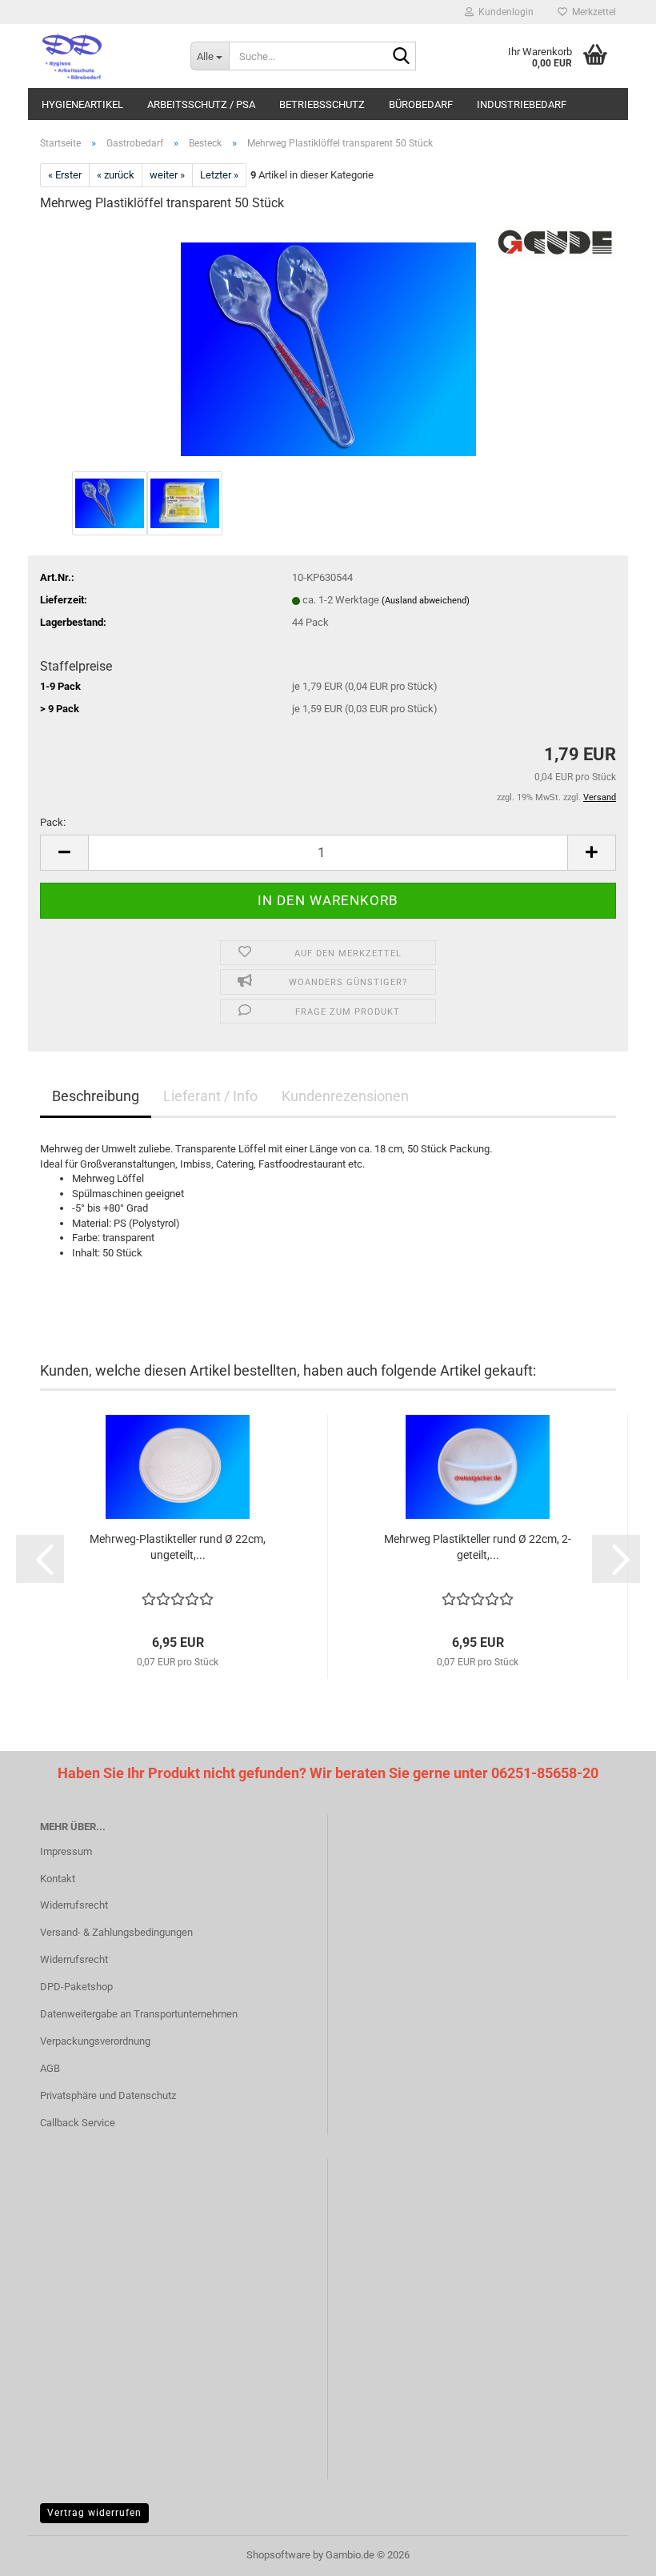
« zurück (116, 175)
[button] (64, 853)
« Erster (65, 175)
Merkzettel (592, 12)
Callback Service (78, 2123)
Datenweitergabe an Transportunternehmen (139, 2014)
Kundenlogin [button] (504, 12)
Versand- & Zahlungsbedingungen (116, 1932)
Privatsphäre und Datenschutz (108, 2095)
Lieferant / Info (210, 1096)
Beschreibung (96, 1096)
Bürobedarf (421, 104)
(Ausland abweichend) (426, 601)
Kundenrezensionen (345, 1096)
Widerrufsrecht (74, 1905)
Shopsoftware (278, 2555)
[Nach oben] (612, 2552)
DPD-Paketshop (76, 1987)
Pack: (53, 822)
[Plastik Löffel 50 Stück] (328, 346)
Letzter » (219, 175)
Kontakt (58, 1879)
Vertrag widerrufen (94, 2513)
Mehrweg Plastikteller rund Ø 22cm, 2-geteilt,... (478, 1547)
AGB (50, 2068)
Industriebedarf (522, 104)
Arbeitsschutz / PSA (201, 104)
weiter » (167, 175)
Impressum (66, 1851)
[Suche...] (401, 57)
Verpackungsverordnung (95, 2041)
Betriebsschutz (322, 104)
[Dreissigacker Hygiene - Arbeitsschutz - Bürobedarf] (103, 56)
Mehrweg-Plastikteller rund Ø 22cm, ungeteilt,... (178, 1547)
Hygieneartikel (82, 104)
